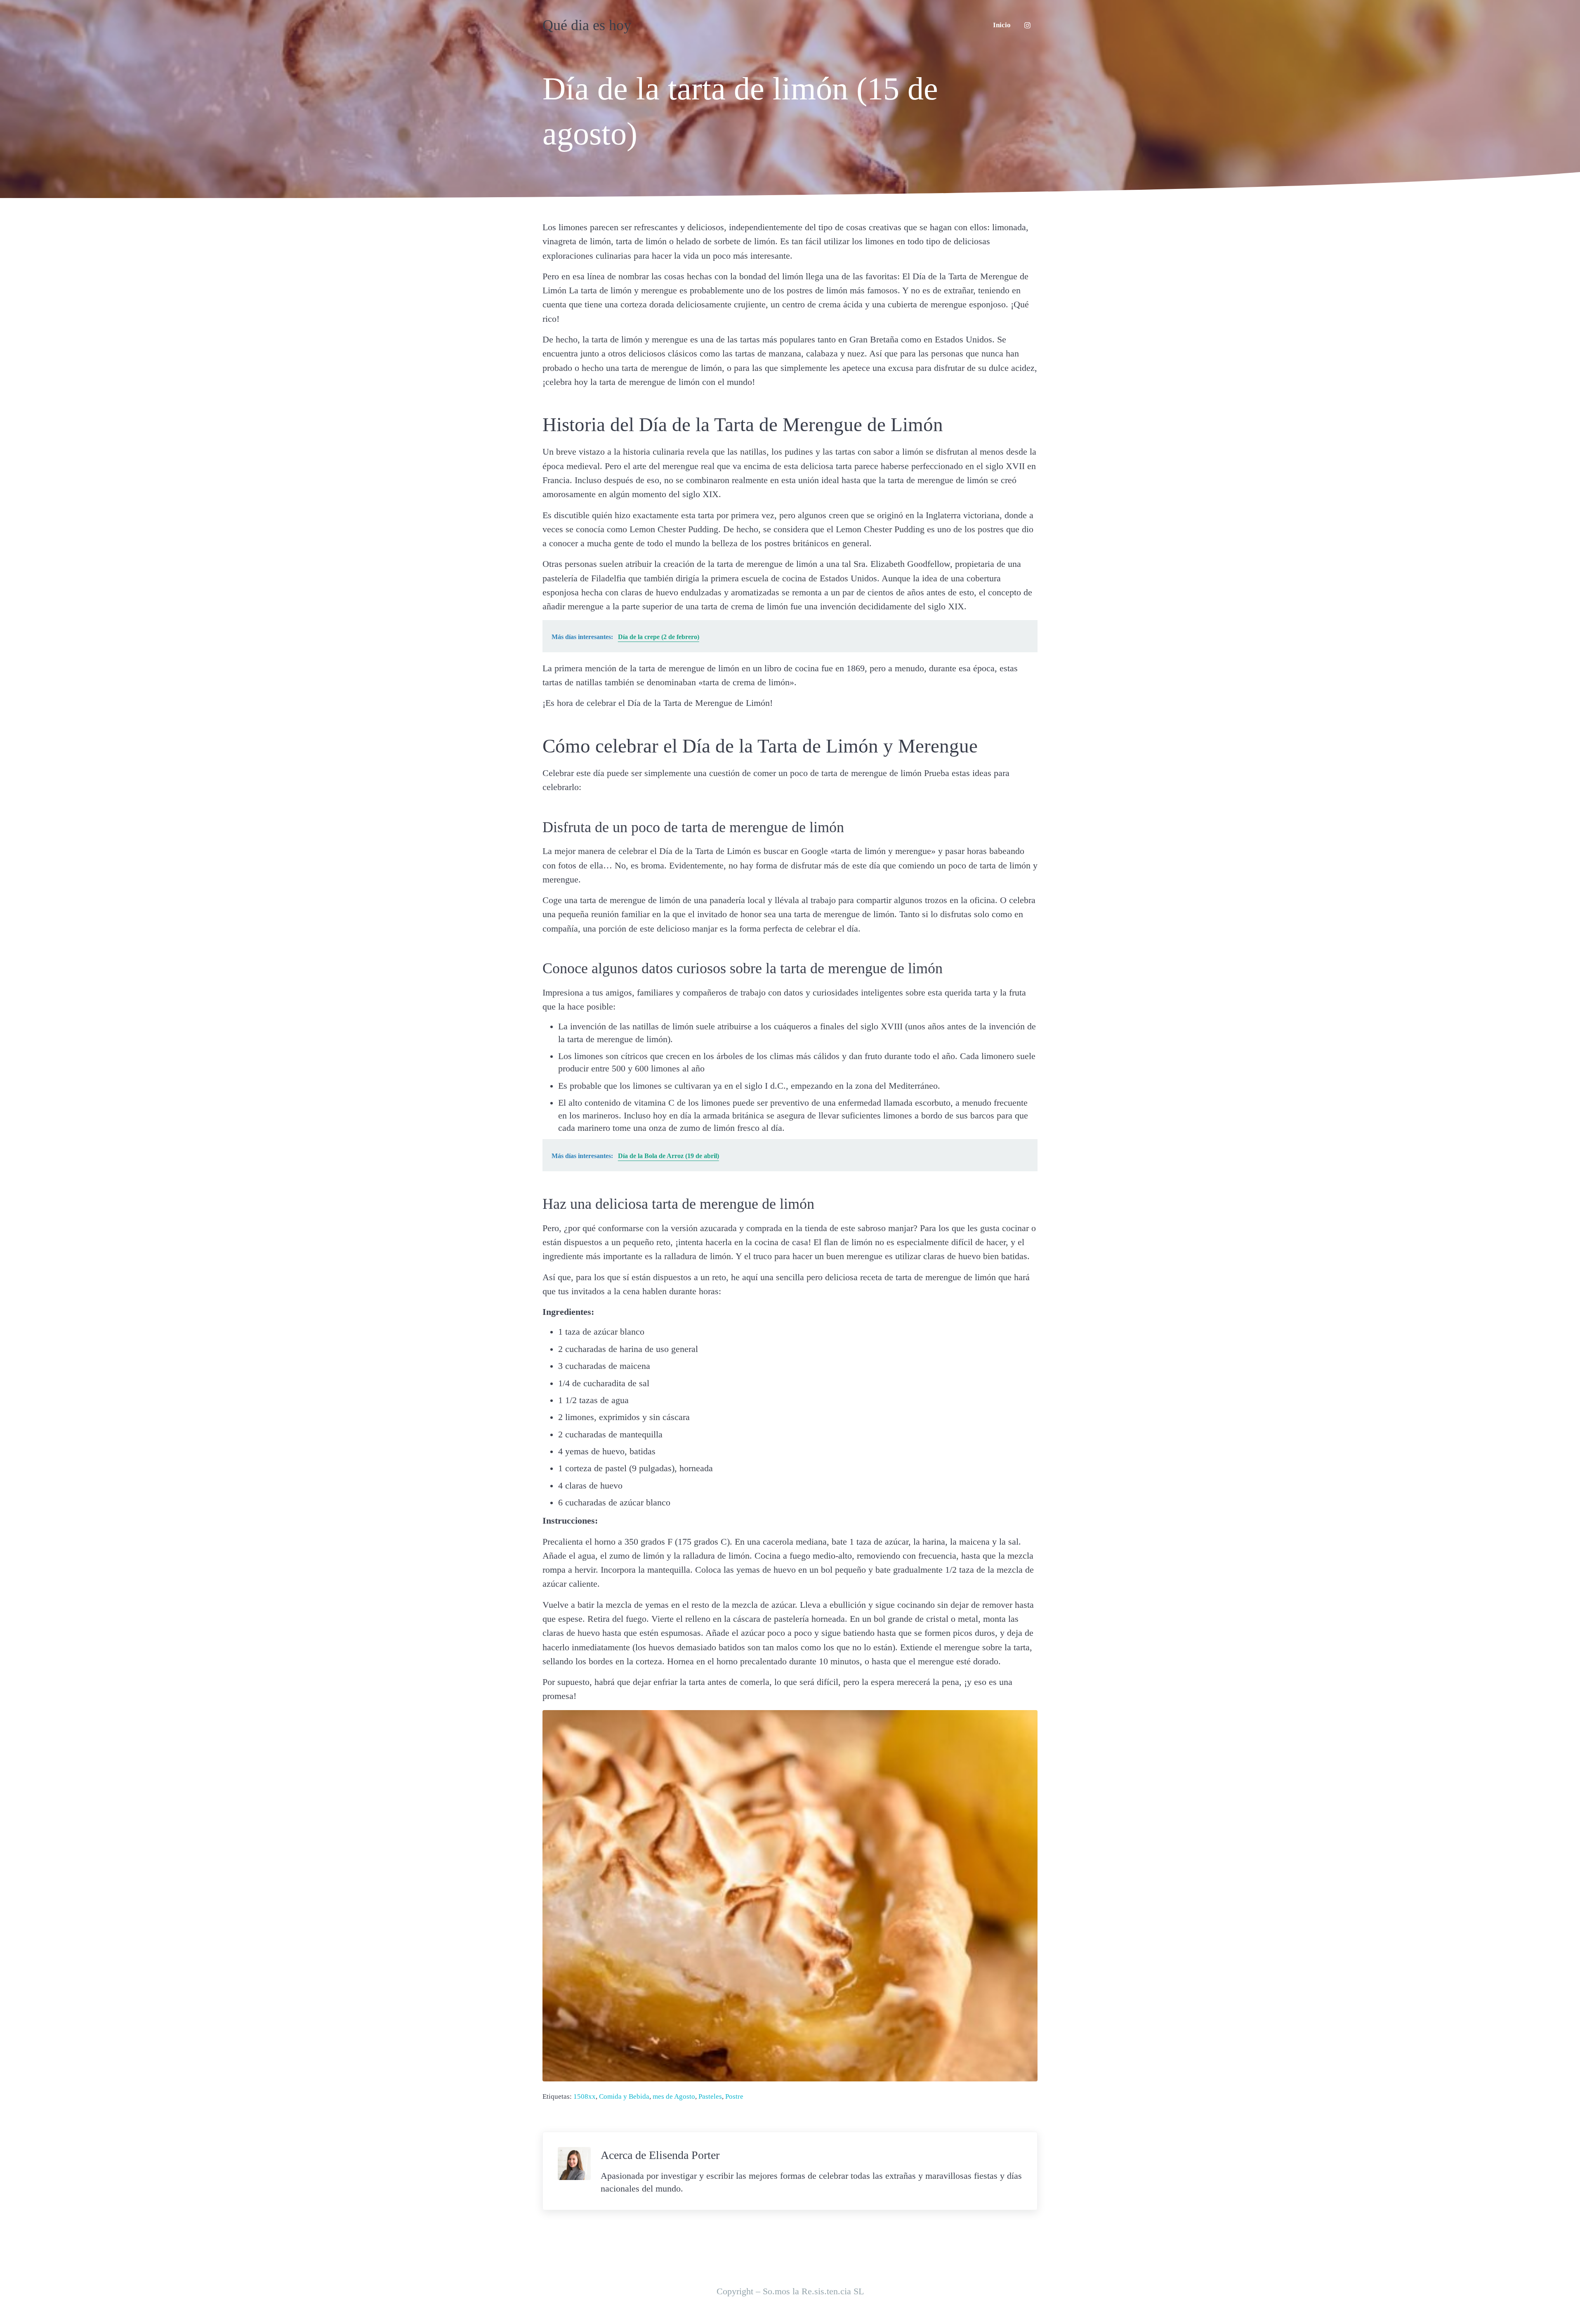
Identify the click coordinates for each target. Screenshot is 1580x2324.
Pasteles (710, 2096)
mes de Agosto (674, 2096)
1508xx (585, 2096)
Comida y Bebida (624, 2096)
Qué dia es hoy (587, 25)
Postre (734, 2096)
